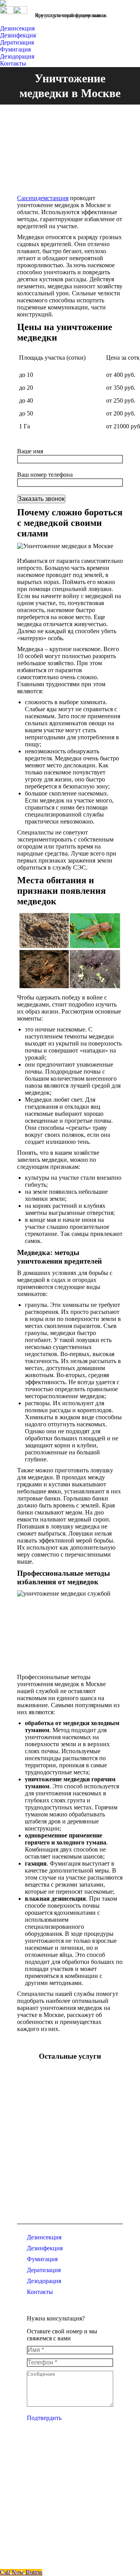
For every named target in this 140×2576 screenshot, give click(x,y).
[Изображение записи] (38, 2096)
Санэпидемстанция (43, 198)
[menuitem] (19, 28)
